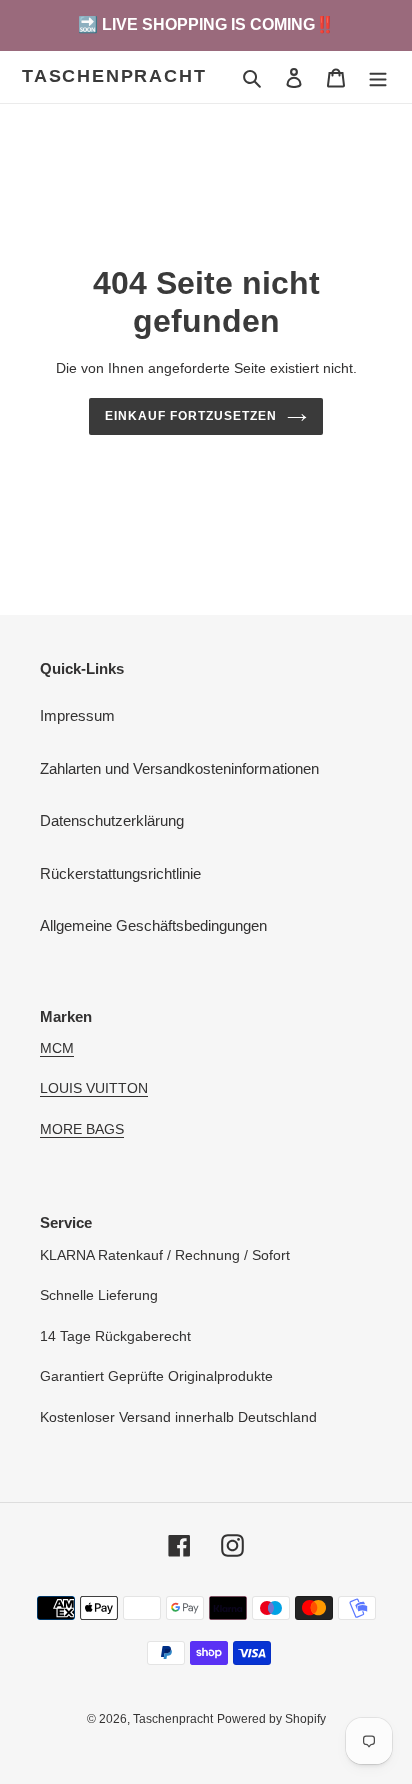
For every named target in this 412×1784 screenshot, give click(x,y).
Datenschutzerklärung (112, 820)
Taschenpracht (114, 76)
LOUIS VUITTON (94, 1088)
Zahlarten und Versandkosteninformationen (179, 768)
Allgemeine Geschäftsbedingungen (153, 925)
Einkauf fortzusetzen (190, 416)
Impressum (77, 715)
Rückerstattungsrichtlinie (120, 873)
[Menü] (378, 77)
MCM (57, 1048)
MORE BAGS (82, 1129)
